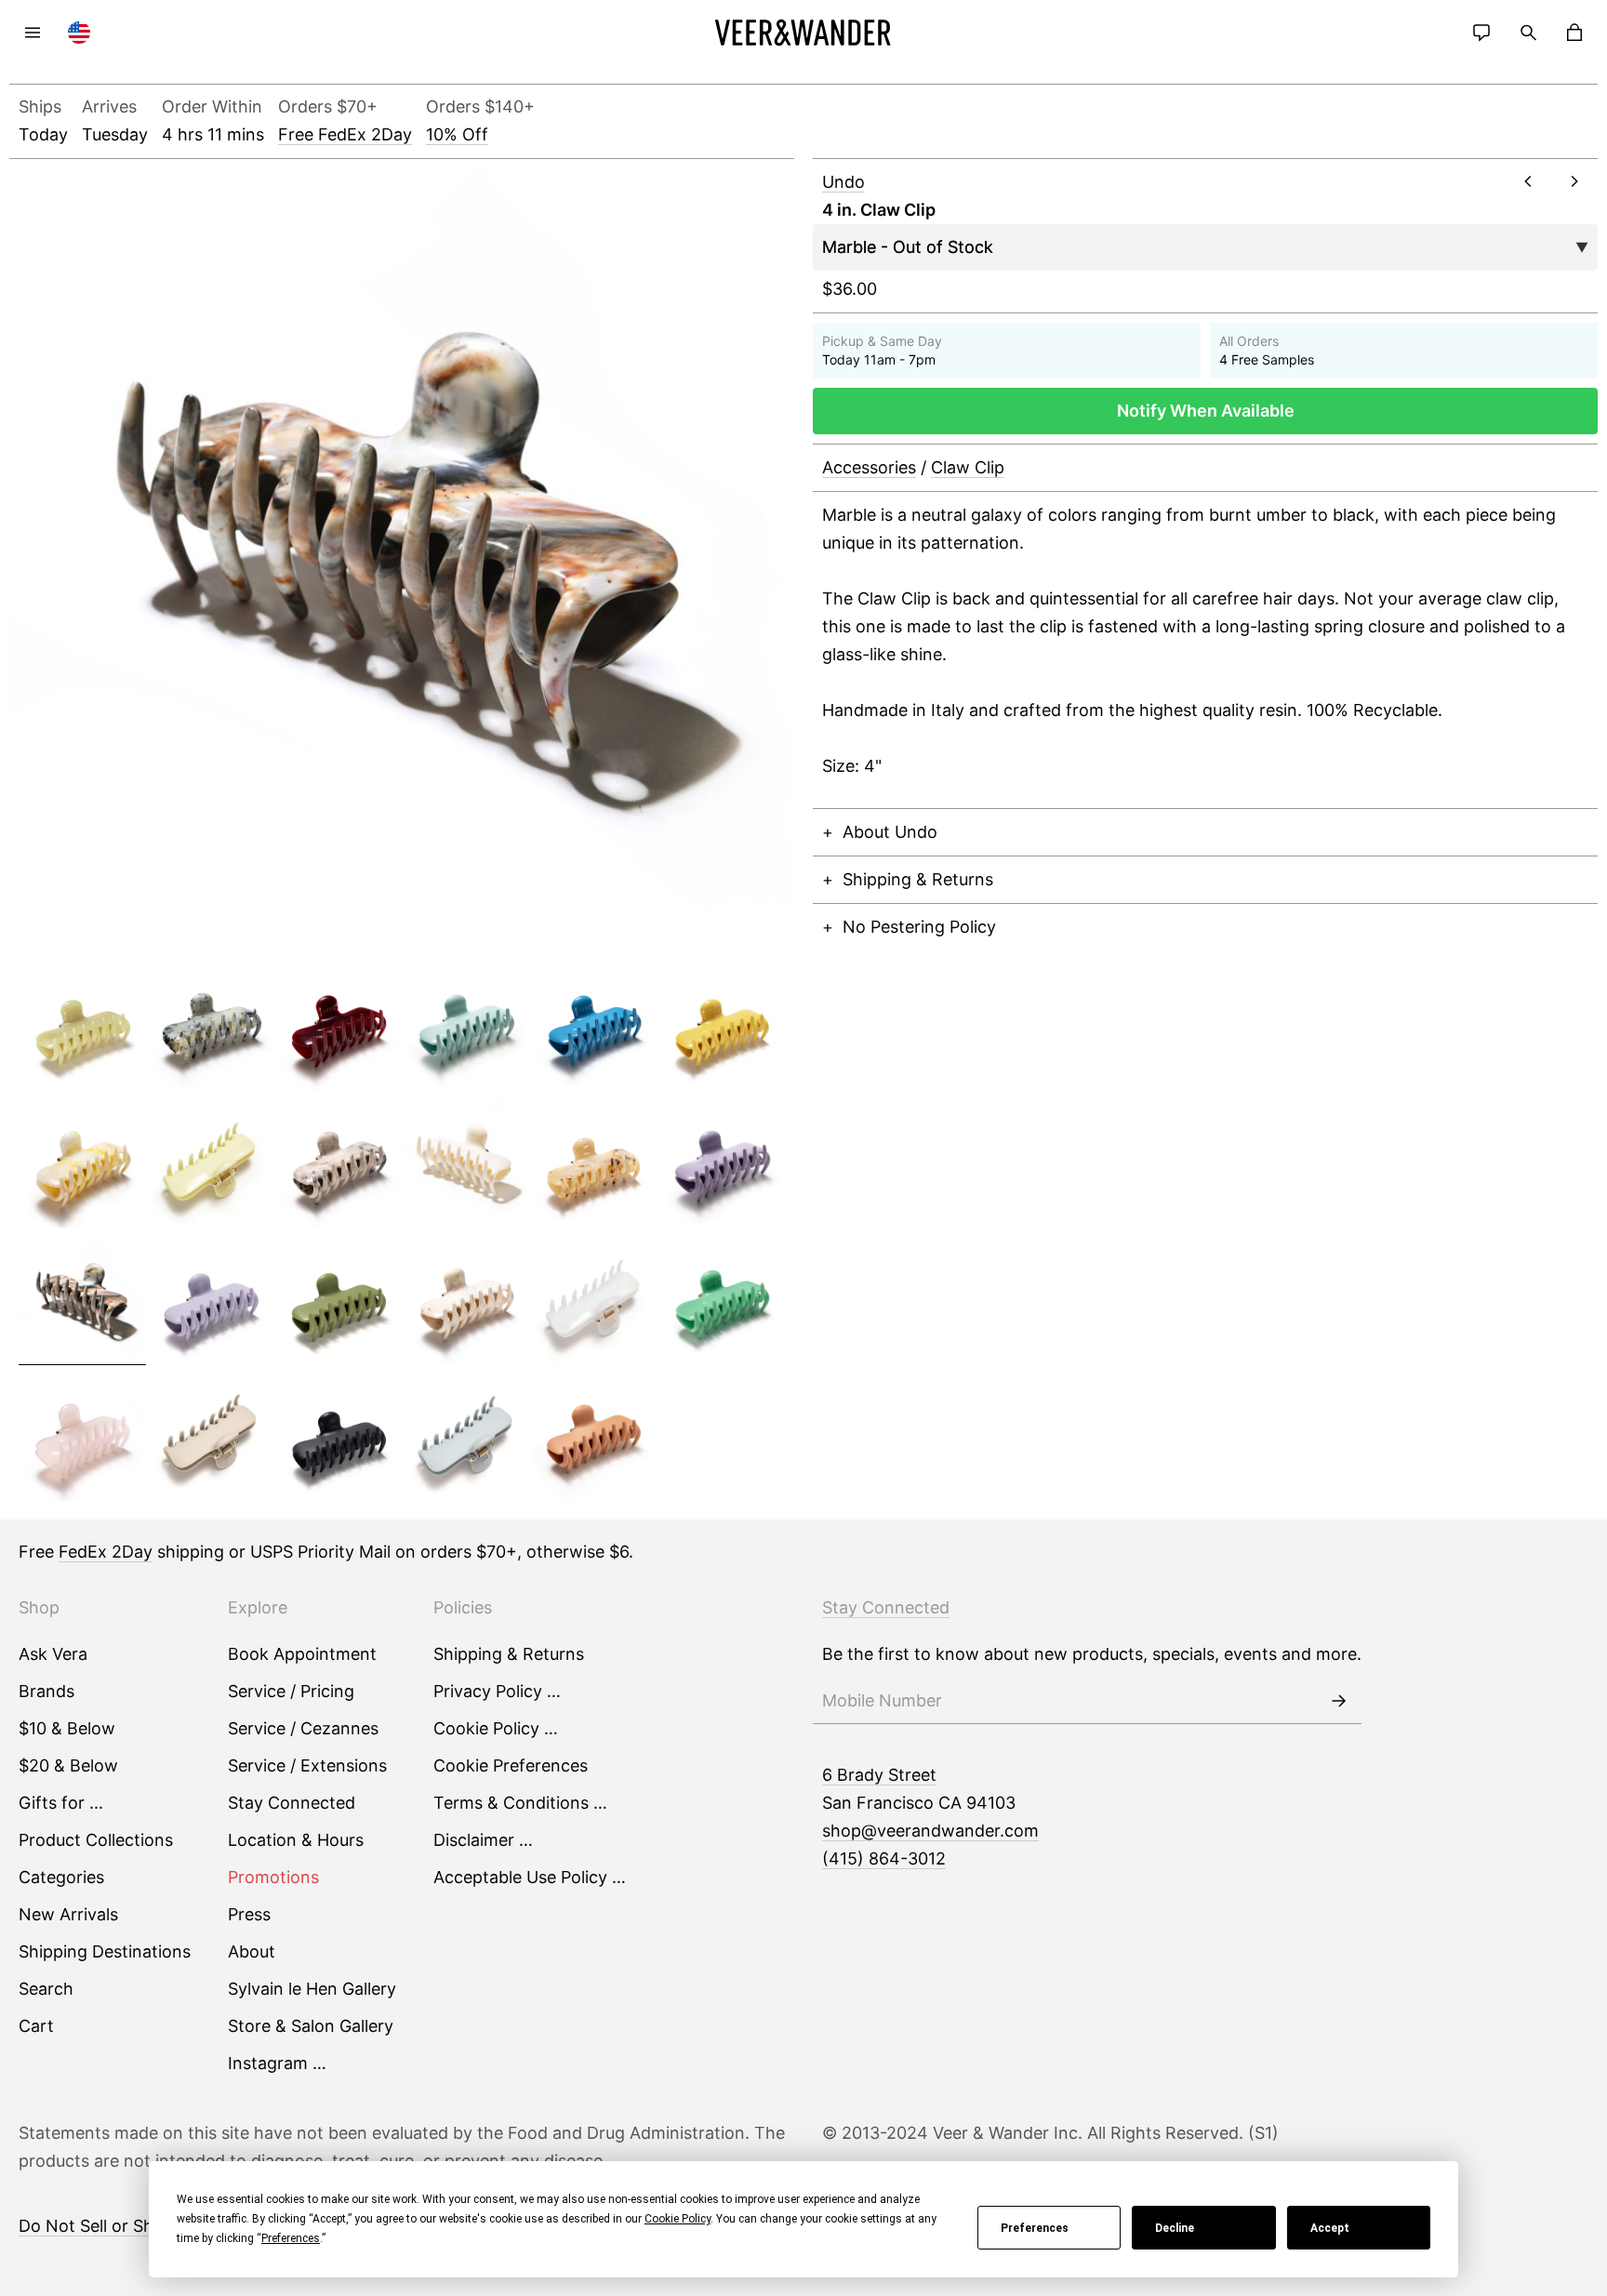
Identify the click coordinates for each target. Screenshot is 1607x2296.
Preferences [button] (291, 2238)
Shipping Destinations (105, 1951)
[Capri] (465, 1027)
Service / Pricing (291, 1691)
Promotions (273, 1877)
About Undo (890, 832)
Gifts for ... (61, 1803)
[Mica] (465, 1301)
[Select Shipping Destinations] (79, 33)
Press (249, 1914)
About (252, 1951)
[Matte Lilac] (210, 1301)
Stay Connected (292, 1803)
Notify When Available (1206, 411)
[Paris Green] (720, 1301)
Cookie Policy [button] (677, 2219)
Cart (36, 2026)
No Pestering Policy (919, 927)
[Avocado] (82, 1027)
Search (46, 1989)
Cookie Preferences (511, 1765)
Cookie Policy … (496, 1728)
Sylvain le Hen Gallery (312, 1989)
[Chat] (1481, 33)
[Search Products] (1528, 33)
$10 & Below (67, 1728)
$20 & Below (68, 1765)
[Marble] (82, 1301)
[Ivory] (465, 1163)
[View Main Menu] (33, 33)
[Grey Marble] (338, 1163)
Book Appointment (302, 1654)
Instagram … (277, 2063)
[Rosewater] (82, 1438)
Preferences (1035, 2228)
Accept (1330, 2228)
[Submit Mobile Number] (1338, 1701)
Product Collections (96, 1840)
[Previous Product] (1528, 181)
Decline (1175, 2228)
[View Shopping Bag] (1574, 33)
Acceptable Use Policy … (530, 1877)
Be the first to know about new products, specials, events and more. (1092, 1654)
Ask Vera (53, 1654)
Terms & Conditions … (520, 1803)
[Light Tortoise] (593, 1163)
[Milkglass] (593, 1301)
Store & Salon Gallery (311, 2026)
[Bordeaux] (338, 1027)
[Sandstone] (210, 1438)
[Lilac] (720, 1163)
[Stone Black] (338, 1438)
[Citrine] (720, 1027)
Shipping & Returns (918, 879)
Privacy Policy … (497, 1691)
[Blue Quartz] (210, 1027)
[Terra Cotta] (593, 1438)
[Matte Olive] (338, 1301)
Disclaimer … (483, 1840)
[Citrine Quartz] (82, 1163)
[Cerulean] (593, 1027)
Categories (61, 1877)
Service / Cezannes (303, 1728)
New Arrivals (68, 1914)
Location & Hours (296, 1840)
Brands (46, 1691)
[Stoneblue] (465, 1438)
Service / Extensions (307, 1765)
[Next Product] (1574, 181)
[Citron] (210, 1163)
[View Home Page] (803, 33)
